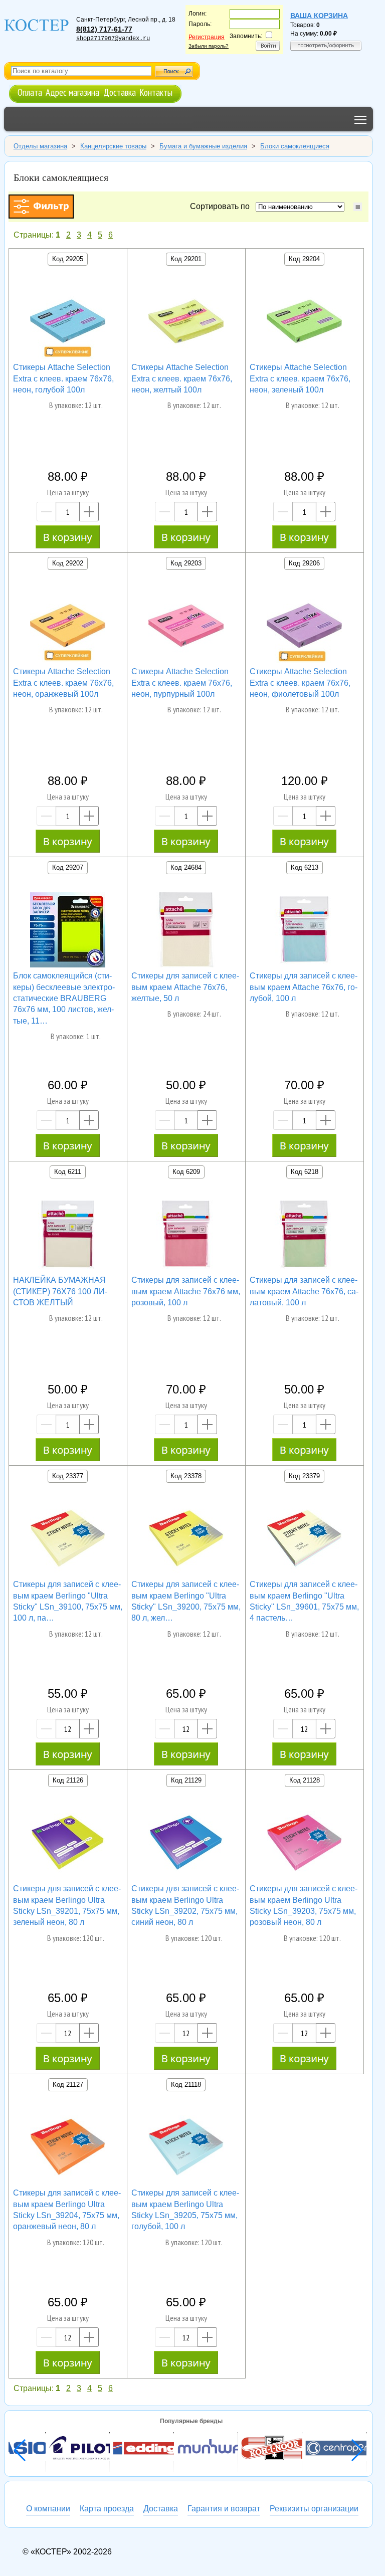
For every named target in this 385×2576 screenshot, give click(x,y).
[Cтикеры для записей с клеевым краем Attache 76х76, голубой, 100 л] (304, 931)
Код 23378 (186, 1476)
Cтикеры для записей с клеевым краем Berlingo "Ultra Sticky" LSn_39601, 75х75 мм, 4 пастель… (304, 1601)
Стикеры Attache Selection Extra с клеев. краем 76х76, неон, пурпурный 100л (182, 683)
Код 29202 (68, 563)
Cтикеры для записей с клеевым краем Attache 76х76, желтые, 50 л (185, 987)
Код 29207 (68, 867)
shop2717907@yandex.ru (113, 39)
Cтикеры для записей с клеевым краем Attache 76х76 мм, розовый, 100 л (186, 1291)
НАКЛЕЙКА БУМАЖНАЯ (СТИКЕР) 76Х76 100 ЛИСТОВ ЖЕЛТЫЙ (60, 1291)
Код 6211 (68, 1172)
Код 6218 (305, 1172)
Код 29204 (304, 259)
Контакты (156, 92)
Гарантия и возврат (224, 2509)
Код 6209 (186, 1172)
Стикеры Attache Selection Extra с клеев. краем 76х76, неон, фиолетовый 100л (300, 683)
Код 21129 (186, 1780)
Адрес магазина (72, 92)
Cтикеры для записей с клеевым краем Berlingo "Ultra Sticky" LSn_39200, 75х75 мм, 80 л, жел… (186, 1601)
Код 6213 (305, 867)
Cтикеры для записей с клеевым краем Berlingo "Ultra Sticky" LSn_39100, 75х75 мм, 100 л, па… (68, 1601)
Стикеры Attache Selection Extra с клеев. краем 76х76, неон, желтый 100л (182, 378)
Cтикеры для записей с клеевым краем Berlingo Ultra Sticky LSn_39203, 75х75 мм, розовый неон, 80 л (304, 1905)
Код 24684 (186, 867)
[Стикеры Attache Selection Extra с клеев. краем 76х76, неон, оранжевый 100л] (68, 627)
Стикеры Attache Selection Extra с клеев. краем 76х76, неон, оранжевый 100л (63, 683)
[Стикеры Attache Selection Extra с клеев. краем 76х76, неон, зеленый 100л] (304, 323)
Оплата (30, 92)
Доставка (120, 92)
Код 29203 (186, 563)
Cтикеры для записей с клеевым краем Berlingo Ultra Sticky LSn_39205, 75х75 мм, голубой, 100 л (185, 2210)
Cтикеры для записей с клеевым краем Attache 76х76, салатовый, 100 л (304, 1291)
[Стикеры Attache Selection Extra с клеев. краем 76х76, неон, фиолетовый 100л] (304, 627)
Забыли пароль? (209, 46)
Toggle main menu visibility (361, 119)
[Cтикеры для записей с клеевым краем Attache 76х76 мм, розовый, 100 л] (186, 1236)
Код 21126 (68, 1780)
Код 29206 (304, 563)
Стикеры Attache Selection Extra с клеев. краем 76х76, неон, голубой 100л (63, 378)
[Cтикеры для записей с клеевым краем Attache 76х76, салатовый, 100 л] (304, 1236)
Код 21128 (305, 1780)
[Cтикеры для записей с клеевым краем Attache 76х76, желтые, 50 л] (186, 931)
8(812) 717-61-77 (104, 29)
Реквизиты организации (314, 2509)
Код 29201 (186, 259)
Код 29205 (68, 259)
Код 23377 (68, 1476)
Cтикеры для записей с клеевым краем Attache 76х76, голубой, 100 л (304, 987)
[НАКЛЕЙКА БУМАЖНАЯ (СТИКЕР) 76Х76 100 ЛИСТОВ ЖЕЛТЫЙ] (68, 1236)
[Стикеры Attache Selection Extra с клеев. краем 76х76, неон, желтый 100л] (186, 323)
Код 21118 (186, 2085)
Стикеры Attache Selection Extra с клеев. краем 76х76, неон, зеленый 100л (300, 378)
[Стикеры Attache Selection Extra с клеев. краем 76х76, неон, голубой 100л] (68, 323)
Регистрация (207, 37)
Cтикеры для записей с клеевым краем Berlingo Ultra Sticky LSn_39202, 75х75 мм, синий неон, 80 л (185, 1905)
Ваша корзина (319, 16)
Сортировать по (222, 206)
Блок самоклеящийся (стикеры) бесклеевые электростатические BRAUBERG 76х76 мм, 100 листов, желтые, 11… (64, 998)
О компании (48, 2509)
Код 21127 (68, 2085)
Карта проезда (107, 2509)
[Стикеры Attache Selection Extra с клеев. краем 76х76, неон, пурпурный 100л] (186, 627)
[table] (358, 207)
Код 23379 (304, 1476)
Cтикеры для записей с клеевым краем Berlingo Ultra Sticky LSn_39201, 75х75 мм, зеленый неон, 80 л (67, 1905)
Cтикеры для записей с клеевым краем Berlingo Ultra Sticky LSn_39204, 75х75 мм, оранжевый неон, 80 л (67, 2210)
